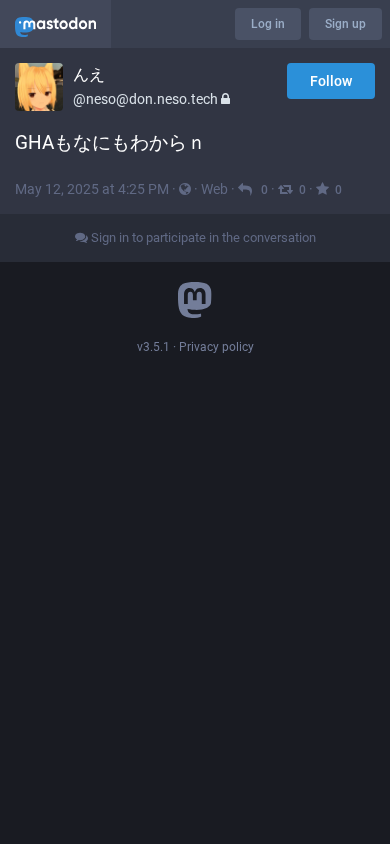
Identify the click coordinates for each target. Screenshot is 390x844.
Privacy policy (216, 347)
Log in (268, 24)
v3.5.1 (153, 347)
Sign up (345, 24)
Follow (331, 81)
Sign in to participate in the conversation (202, 237)
